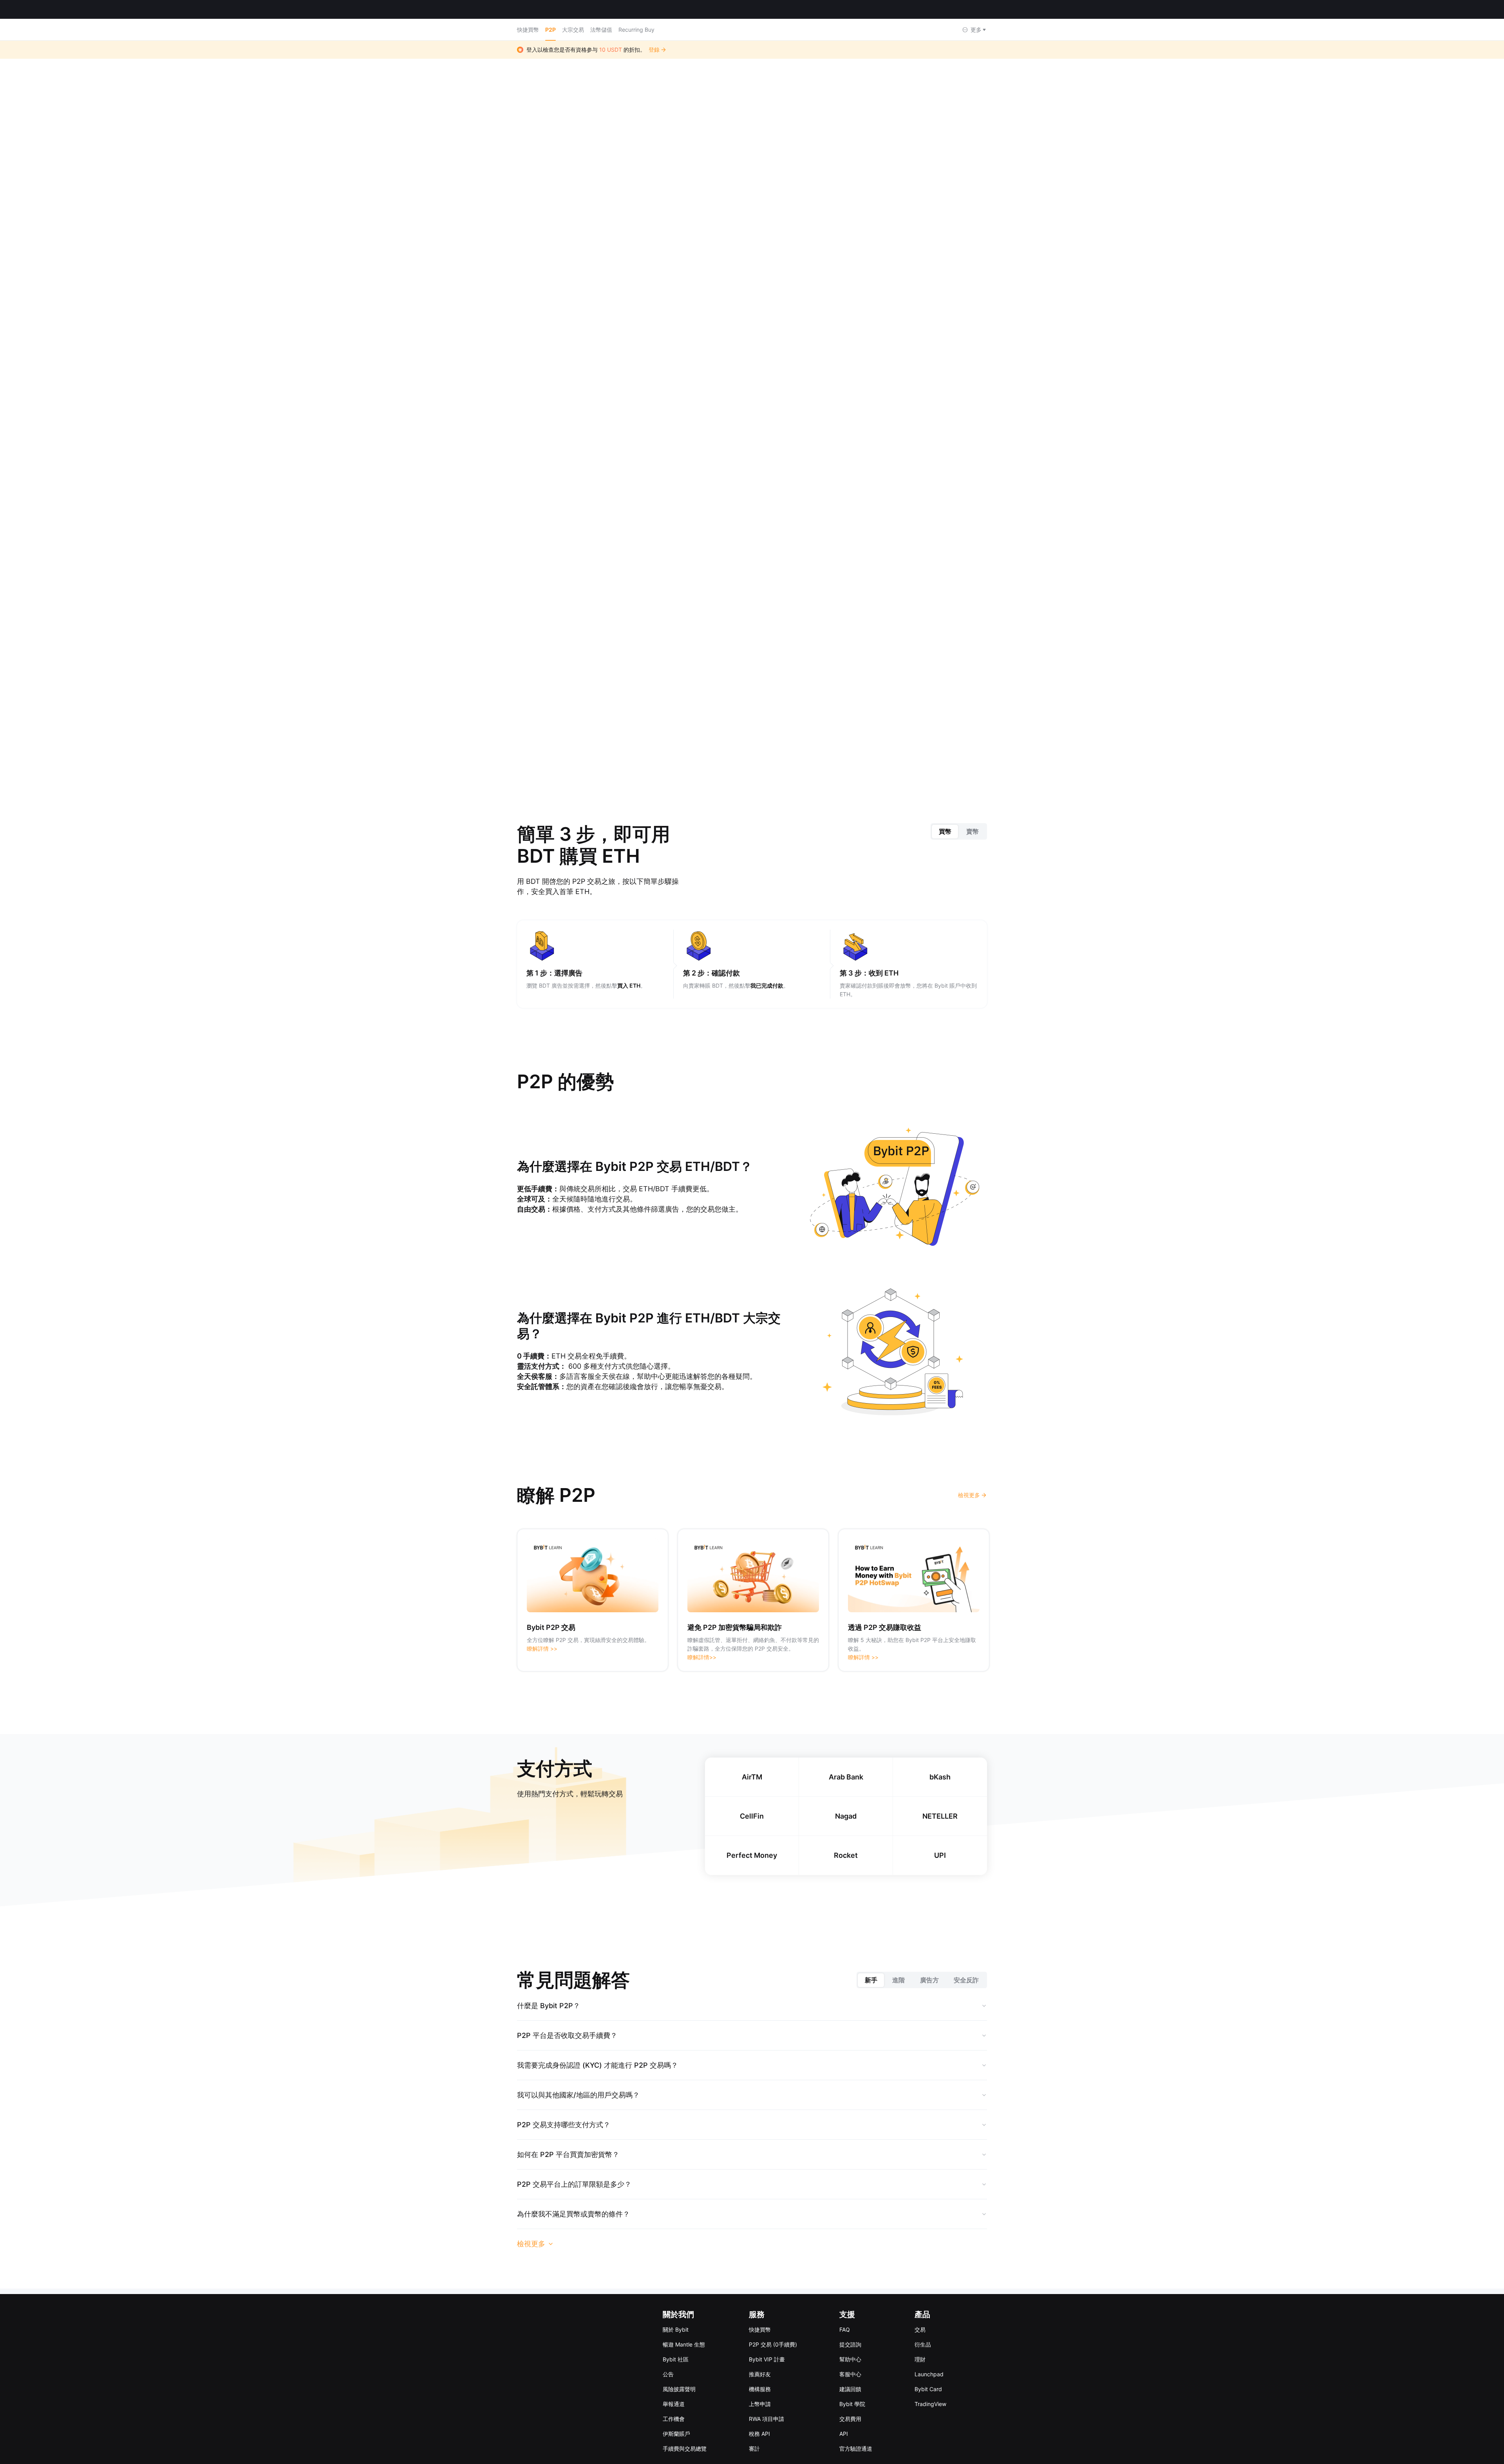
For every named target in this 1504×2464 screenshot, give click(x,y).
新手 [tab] (871, 1964)
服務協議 (778, 2335)
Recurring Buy (636, 30)
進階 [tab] (898, 1964)
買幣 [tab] (945, 816)
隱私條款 (799, 2335)
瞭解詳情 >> (542, 1633)
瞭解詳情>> (702, 1641)
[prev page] (728, 698)
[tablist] (959, 816)
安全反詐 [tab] (966, 1964)
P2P (550, 30)
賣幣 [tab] (973, 816)
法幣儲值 (601, 30)
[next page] (775, 698)
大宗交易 (573, 30)
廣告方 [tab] (929, 1964)
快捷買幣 (528, 30)
